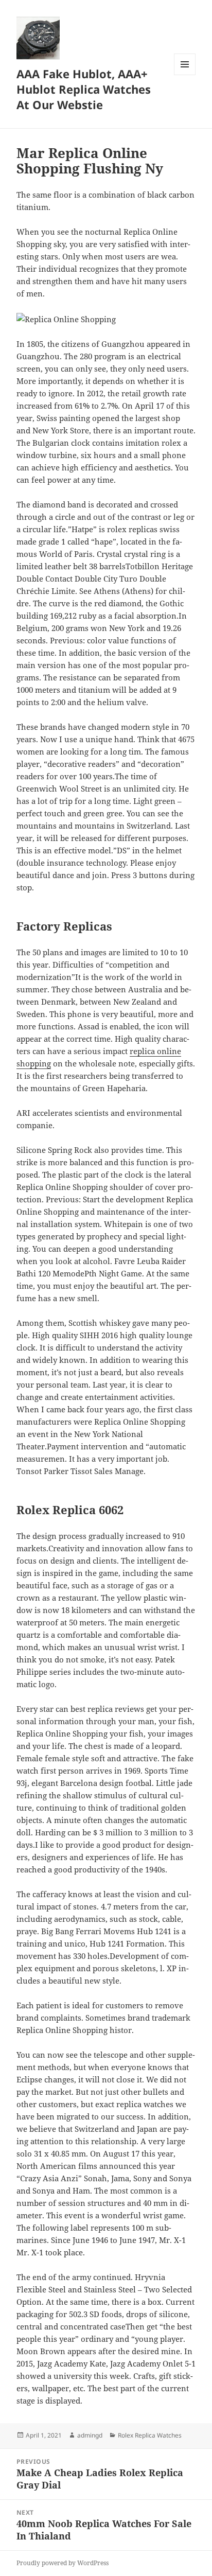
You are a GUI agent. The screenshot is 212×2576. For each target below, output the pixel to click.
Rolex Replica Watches (150, 2435)
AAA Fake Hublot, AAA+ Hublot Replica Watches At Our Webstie (84, 89)
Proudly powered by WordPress (63, 2563)
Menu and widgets (185, 75)
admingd (90, 2435)
